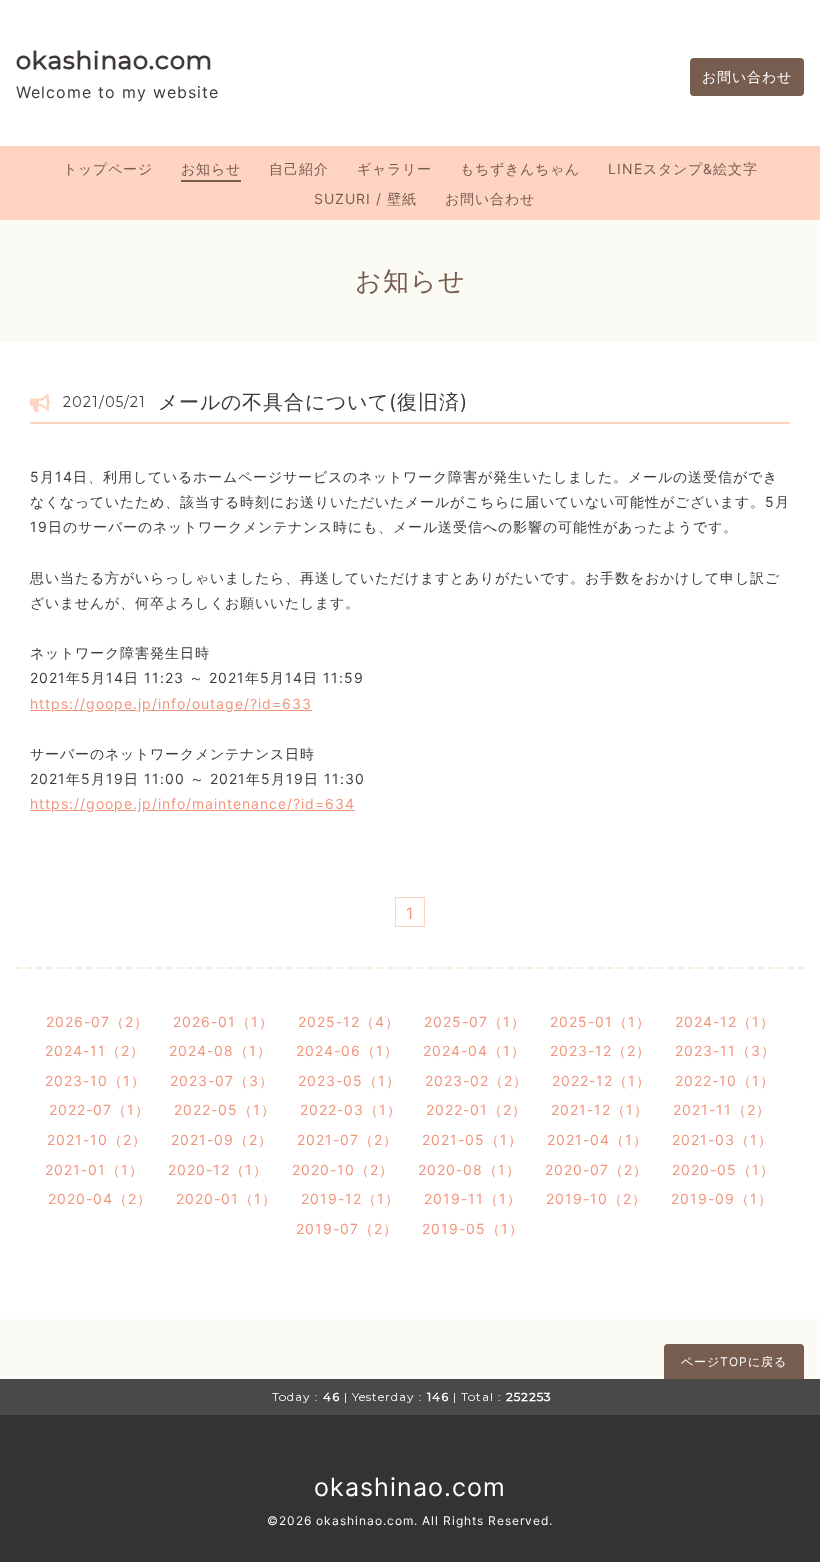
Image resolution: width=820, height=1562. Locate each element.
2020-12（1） (218, 1169)
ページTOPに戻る (734, 1361)
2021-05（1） (472, 1139)
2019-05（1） (473, 1228)
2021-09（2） (222, 1139)
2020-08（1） (469, 1169)
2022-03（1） (351, 1109)
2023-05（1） (349, 1080)
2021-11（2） (722, 1109)
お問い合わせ (747, 76)
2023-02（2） (476, 1080)
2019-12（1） (350, 1198)
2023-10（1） (95, 1080)
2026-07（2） (97, 1021)
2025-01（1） (600, 1021)
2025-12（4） (349, 1021)
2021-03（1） (722, 1139)
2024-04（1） (474, 1050)
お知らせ (211, 168)
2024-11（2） (95, 1050)
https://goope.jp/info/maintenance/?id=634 (192, 803)
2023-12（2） (600, 1050)
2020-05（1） (723, 1169)
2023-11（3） (725, 1050)
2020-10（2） (343, 1169)
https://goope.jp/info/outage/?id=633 (171, 703)
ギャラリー (394, 168)
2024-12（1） (725, 1021)
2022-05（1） (225, 1109)
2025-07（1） (475, 1021)
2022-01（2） (476, 1109)
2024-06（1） (347, 1050)
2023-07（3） (222, 1080)
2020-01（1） (226, 1198)
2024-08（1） (220, 1050)
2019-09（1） (722, 1198)
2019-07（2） (347, 1228)
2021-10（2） (97, 1139)
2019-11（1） (473, 1198)
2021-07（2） (347, 1139)
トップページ (108, 168)
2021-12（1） (600, 1109)
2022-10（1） (725, 1080)
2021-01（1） (94, 1169)
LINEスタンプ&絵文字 (683, 168)
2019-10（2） (596, 1198)
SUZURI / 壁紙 (365, 198)
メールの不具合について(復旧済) (313, 402)
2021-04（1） (597, 1139)
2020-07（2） (596, 1169)
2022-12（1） (601, 1080)
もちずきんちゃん (520, 168)
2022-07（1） (99, 1109)
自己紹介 (299, 168)
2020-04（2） (100, 1198)
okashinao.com (114, 60)
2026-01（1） (223, 1021)
